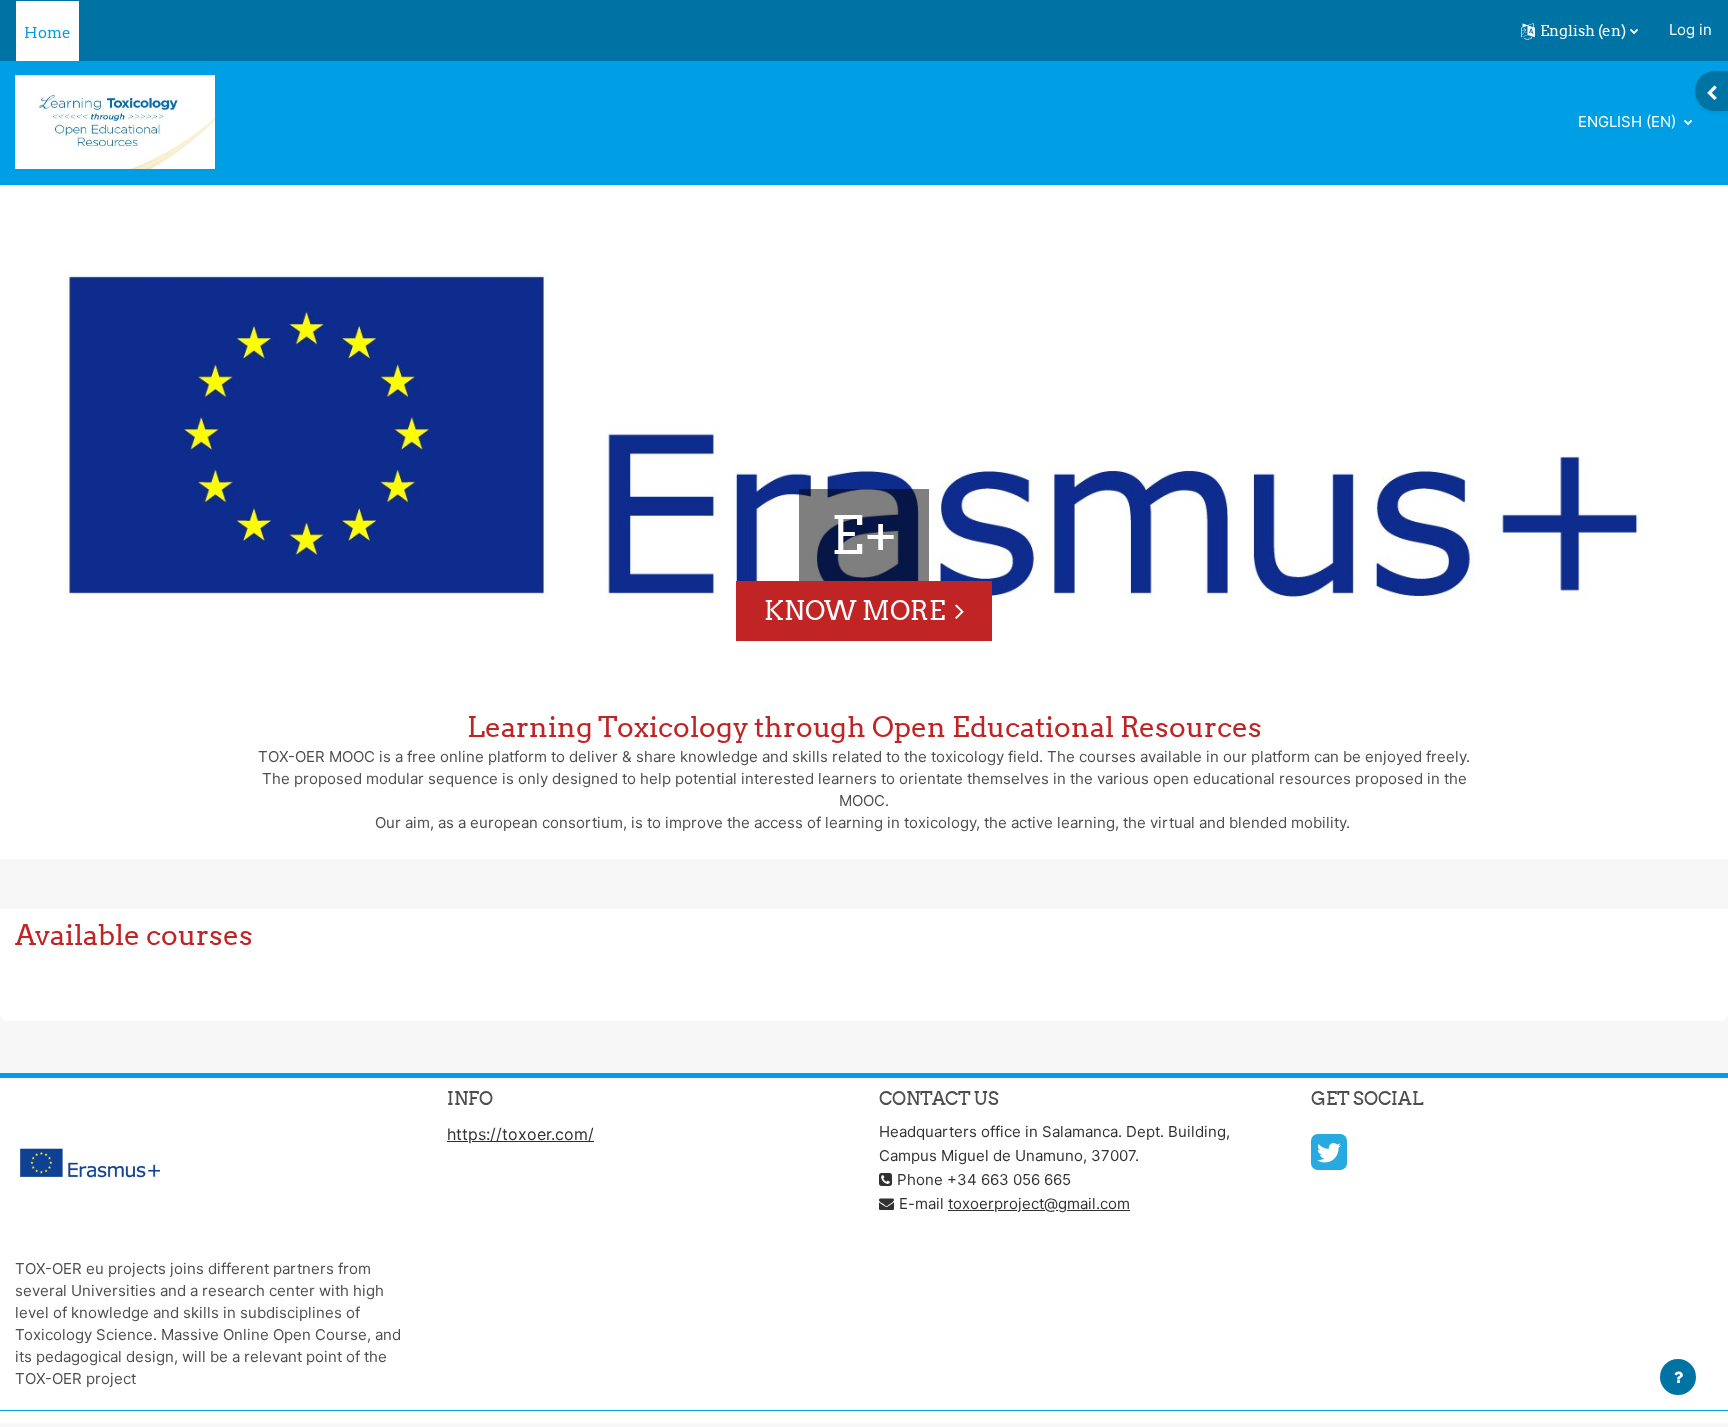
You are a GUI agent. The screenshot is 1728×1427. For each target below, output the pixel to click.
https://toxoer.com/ (520, 1134)
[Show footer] (1678, 1377)
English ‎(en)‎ (1629, 121)
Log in (1690, 29)
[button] (1579, 31)
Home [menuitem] (47, 32)
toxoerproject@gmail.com (1039, 1203)
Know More (854, 610)
